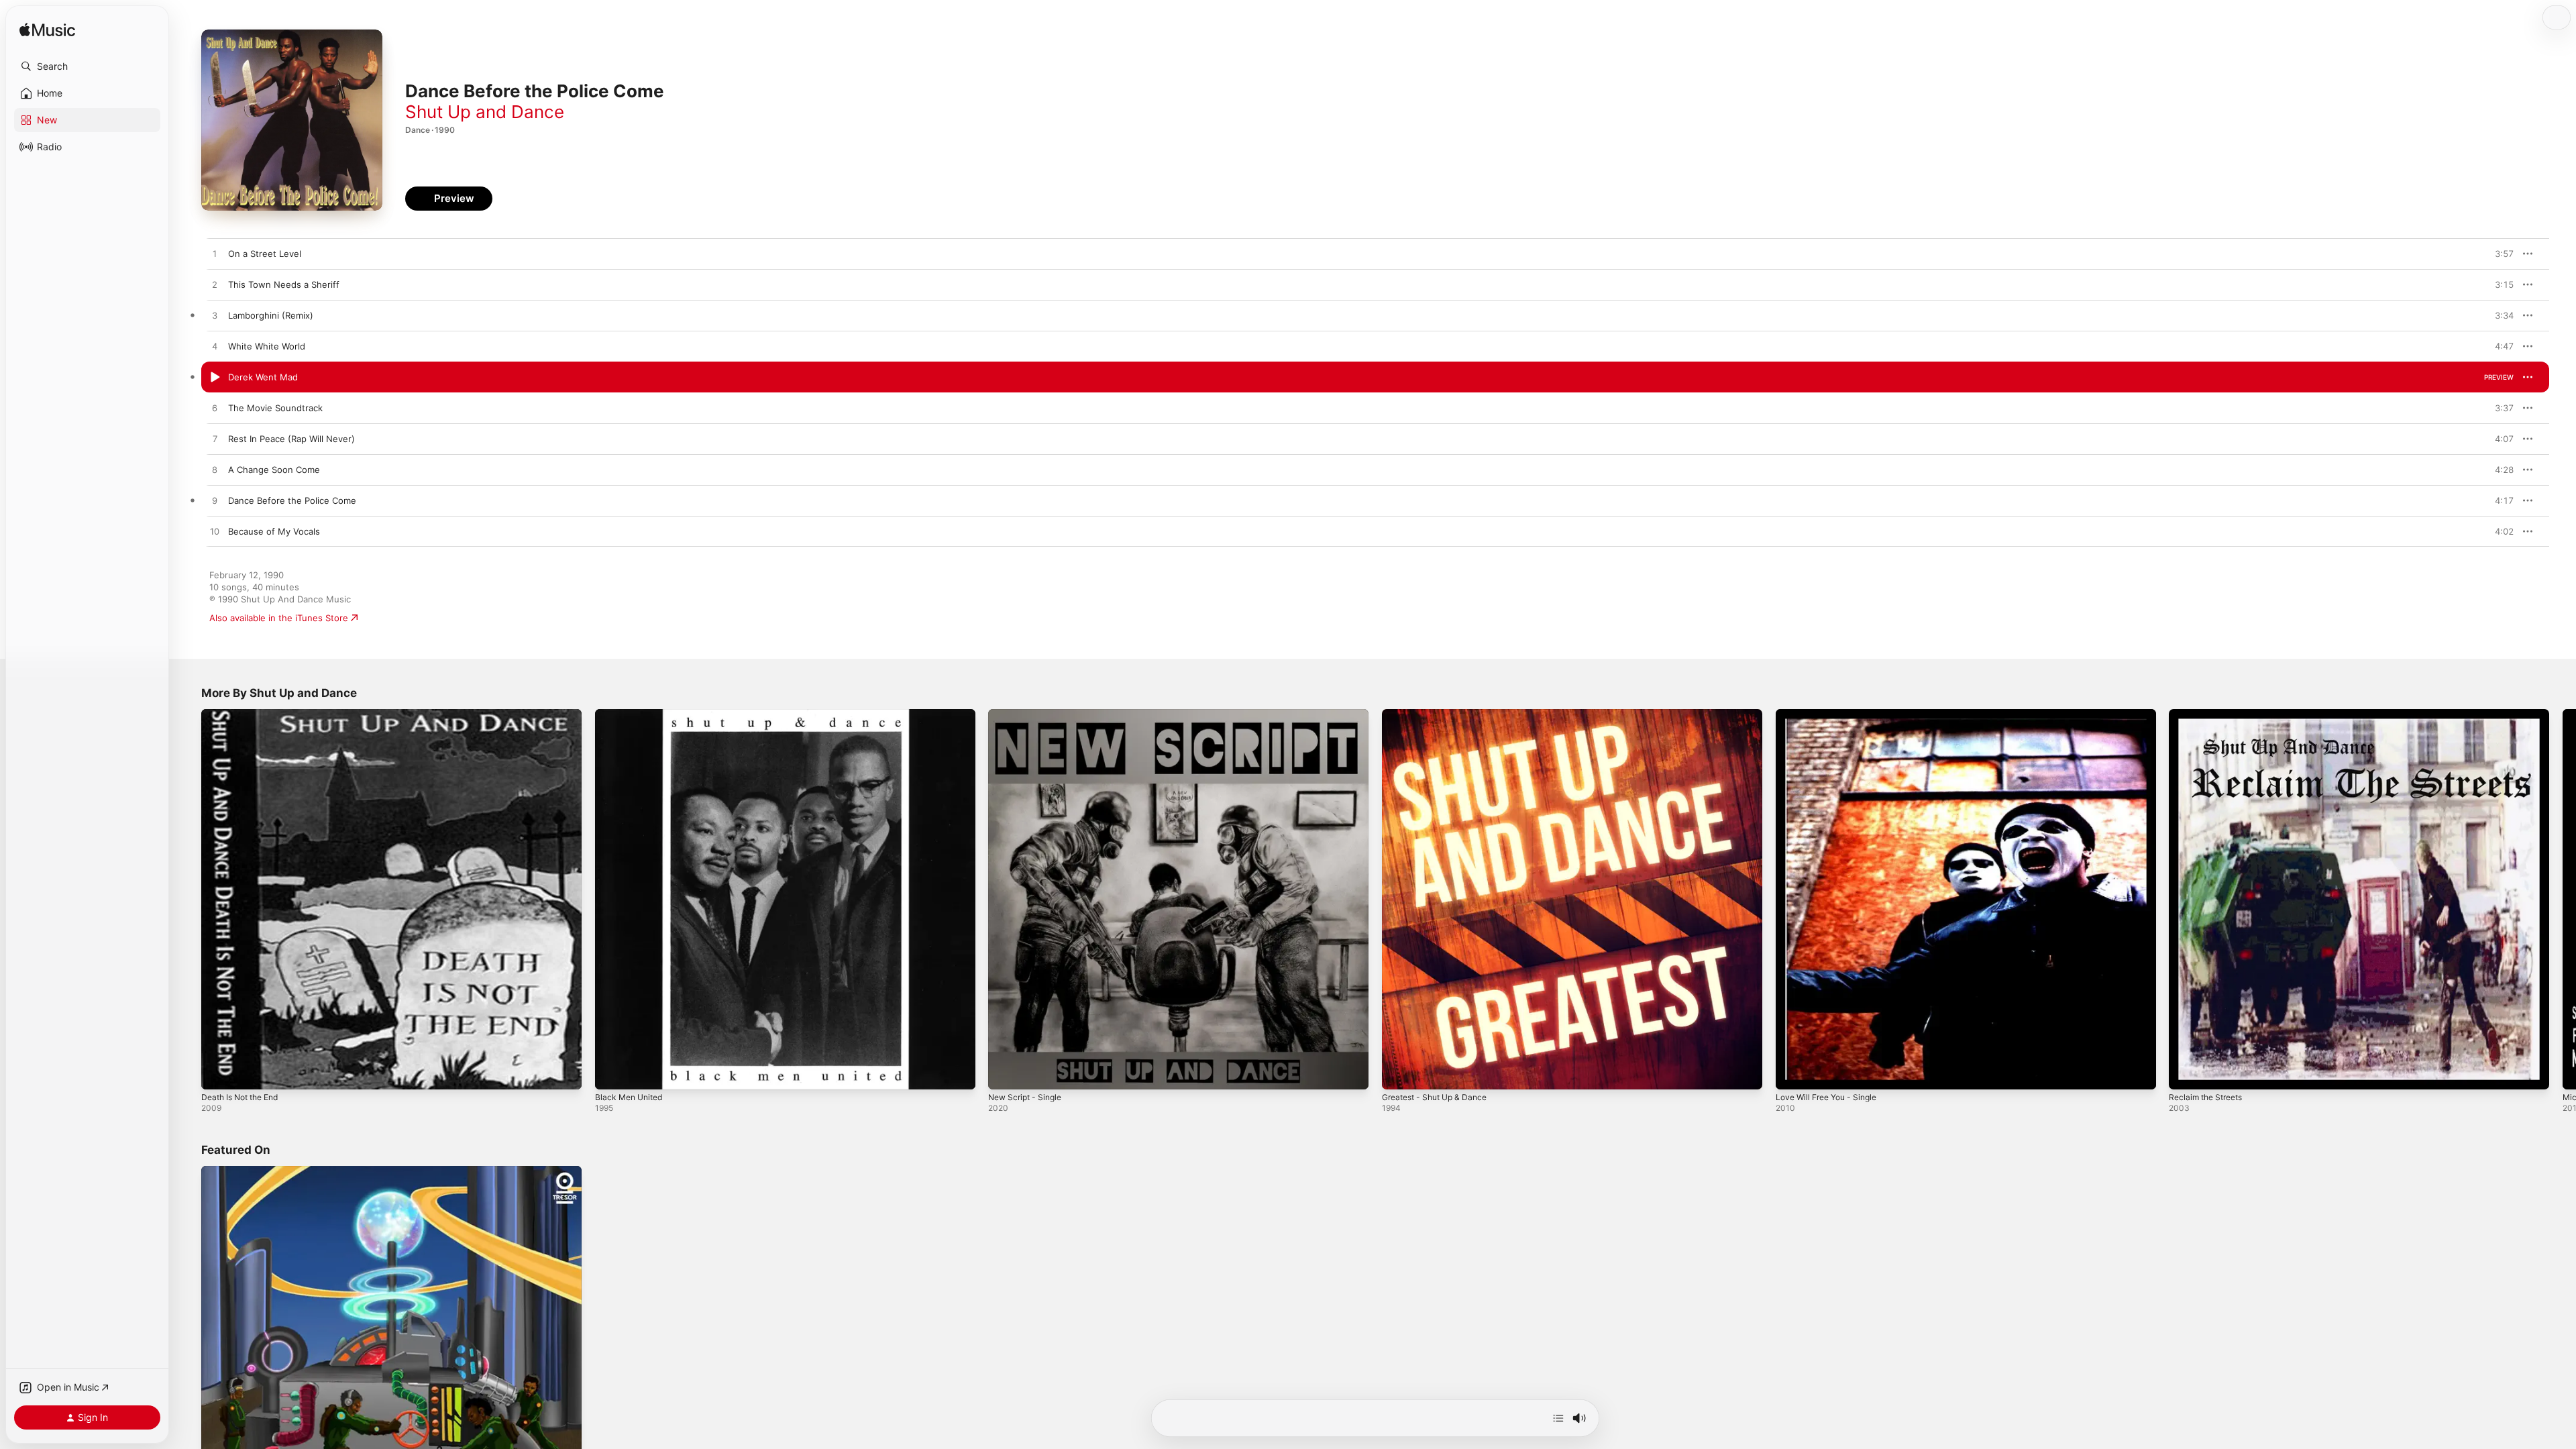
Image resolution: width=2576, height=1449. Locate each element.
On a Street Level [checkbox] (265, 254)
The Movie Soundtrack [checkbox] (275, 408)
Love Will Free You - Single (1832, 714)
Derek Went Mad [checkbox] (263, 377)
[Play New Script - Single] (1005, 1073)
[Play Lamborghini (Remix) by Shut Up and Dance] (215, 316)
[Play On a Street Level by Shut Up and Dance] (215, 254)
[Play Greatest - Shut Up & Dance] (1399, 1073)
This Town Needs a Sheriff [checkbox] (284, 284)
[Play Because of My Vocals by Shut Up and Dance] (215, 532)
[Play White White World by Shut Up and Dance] (215, 347)
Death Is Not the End (245, 714)
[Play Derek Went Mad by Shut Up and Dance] (215, 378)
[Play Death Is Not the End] (218, 1073)
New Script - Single (1029, 714)
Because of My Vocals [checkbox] (274, 531)
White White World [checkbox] (267, 346)
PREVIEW (2499, 254)
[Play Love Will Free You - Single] (1792, 1073)
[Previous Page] (188, 899)
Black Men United (632, 714)
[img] (47, 31)
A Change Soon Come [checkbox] (274, 470)
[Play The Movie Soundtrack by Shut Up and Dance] (215, 409)
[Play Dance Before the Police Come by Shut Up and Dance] (215, 501)
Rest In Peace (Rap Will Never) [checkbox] (291, 439)
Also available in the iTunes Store (279, 618)
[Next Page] (2563, 899)
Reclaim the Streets (2210, 714)
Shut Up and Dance (485, 112)
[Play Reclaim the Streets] (2186, 1073)
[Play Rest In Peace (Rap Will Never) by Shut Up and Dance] (215, 439)
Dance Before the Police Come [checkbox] (292, 500)
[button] (87, 66)
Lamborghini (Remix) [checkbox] (271, 315)
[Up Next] (1558, 1418)
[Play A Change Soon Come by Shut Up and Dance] (215, 470)
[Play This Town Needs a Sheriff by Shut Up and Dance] (215, 285)
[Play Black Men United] (612, 1073)
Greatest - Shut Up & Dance (1441, 714)
